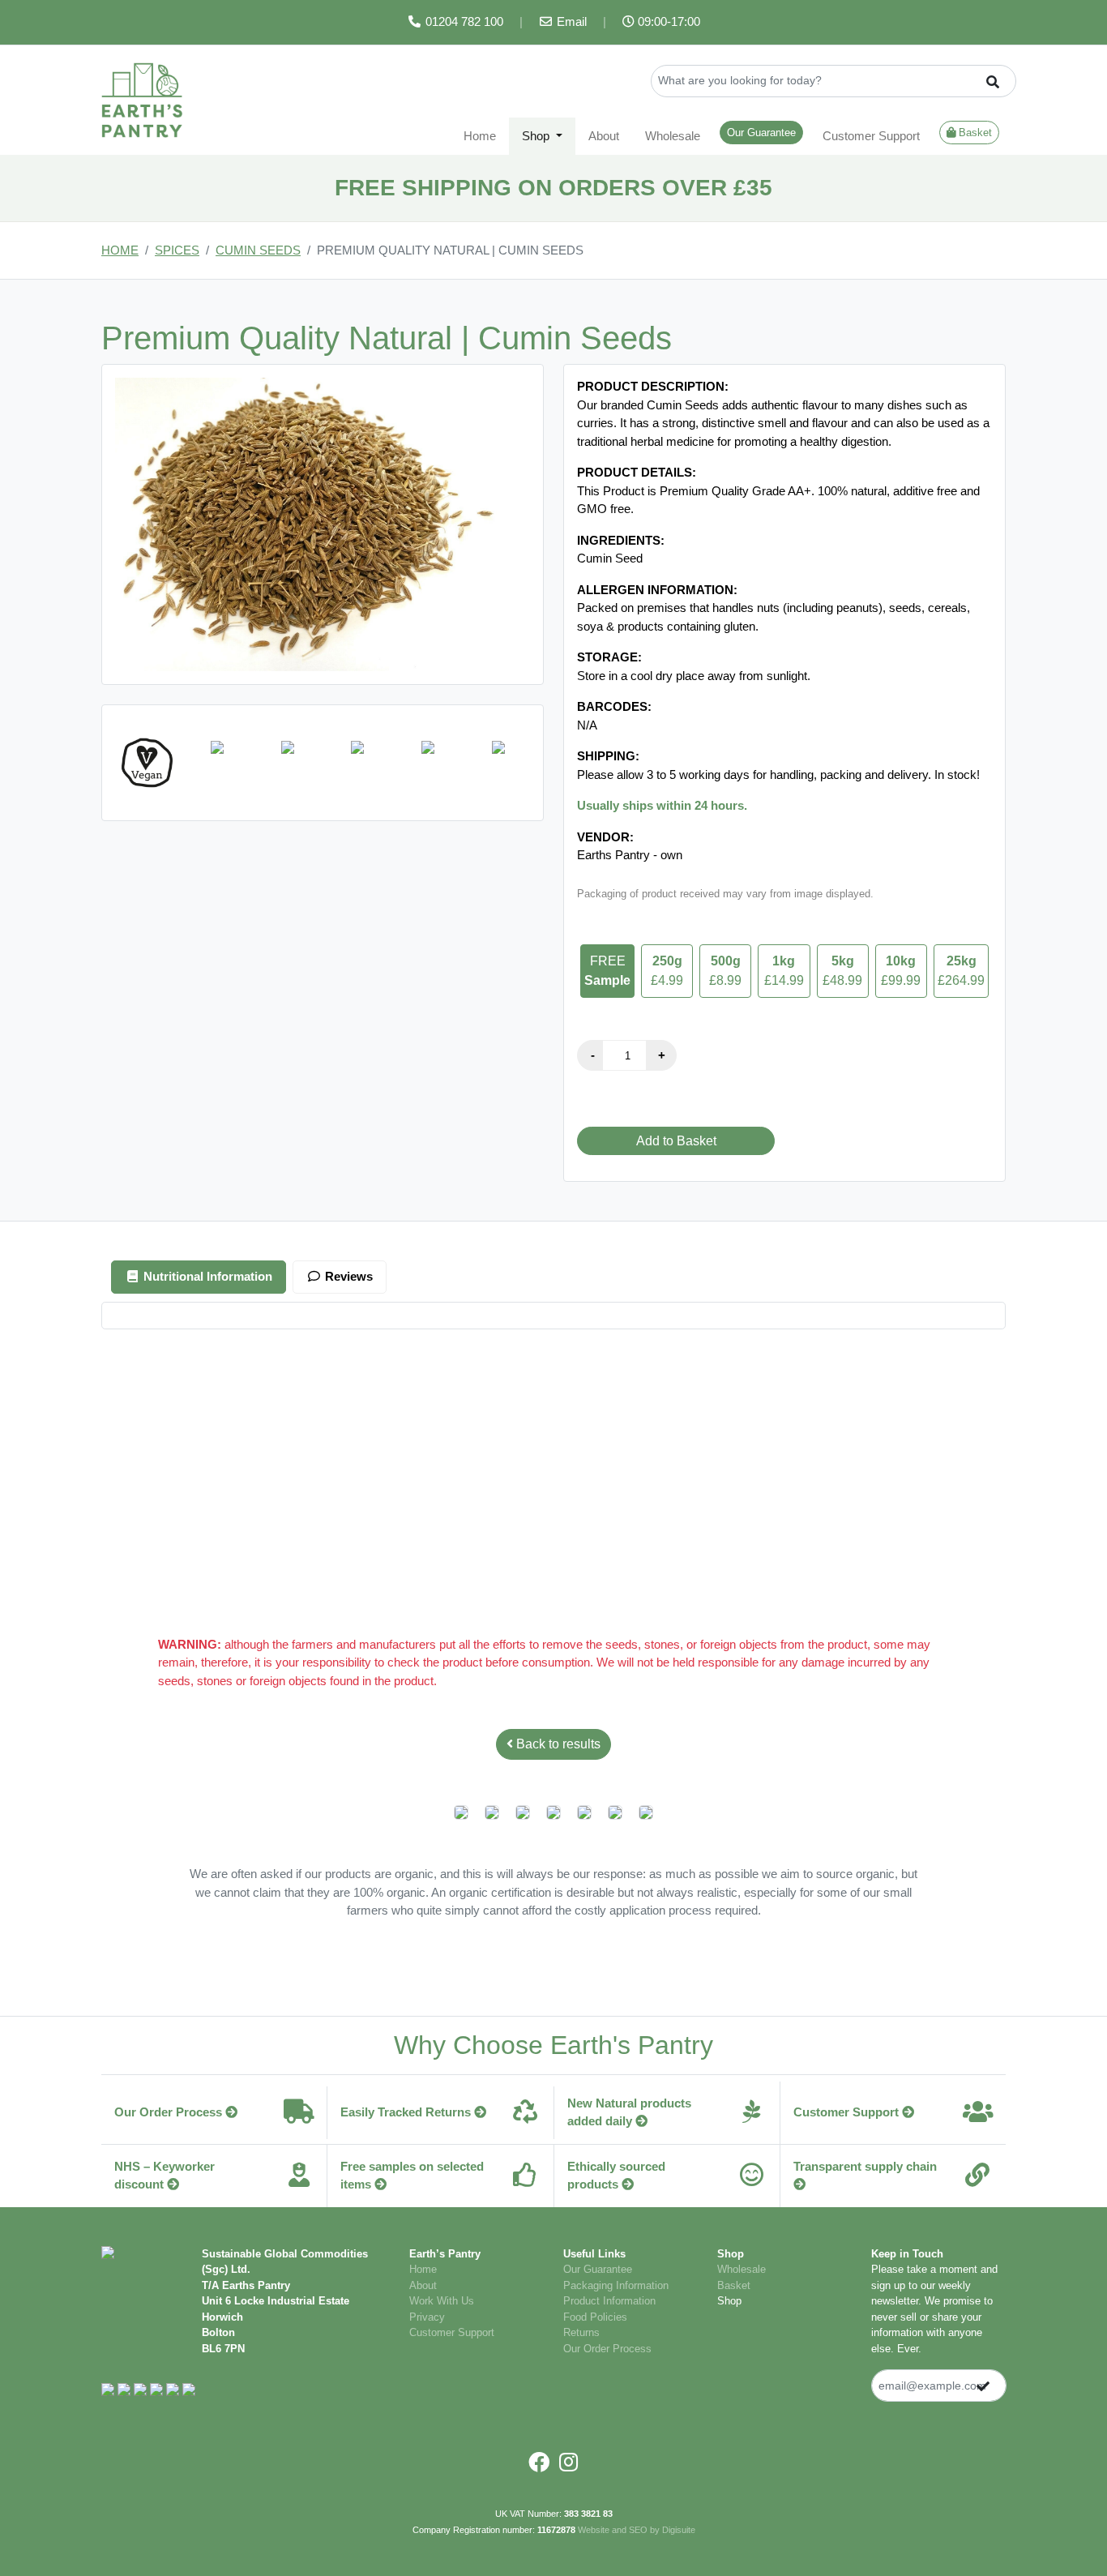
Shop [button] (537, 136)
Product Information (609, 2301)
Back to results (557, 1744)
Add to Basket (676, 1141)
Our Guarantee (761, 133)
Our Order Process (607, 2349)
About (604, 136)
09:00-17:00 (667, 21)
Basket (974, 133)
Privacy (427, 2317)
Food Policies (595, 2317)
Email (570, 21)
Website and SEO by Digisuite (637, 2530)
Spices (177, 250)
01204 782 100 (463, 21)
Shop (729, 2301)
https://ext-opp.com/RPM (851, 1430)
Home (480, 136)
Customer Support (871, 136)
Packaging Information (616, 2285)
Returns (581, 2332)
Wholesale (673, 136)
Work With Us (442, 2301)
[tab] (199, 1277)
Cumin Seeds (258, 250)
